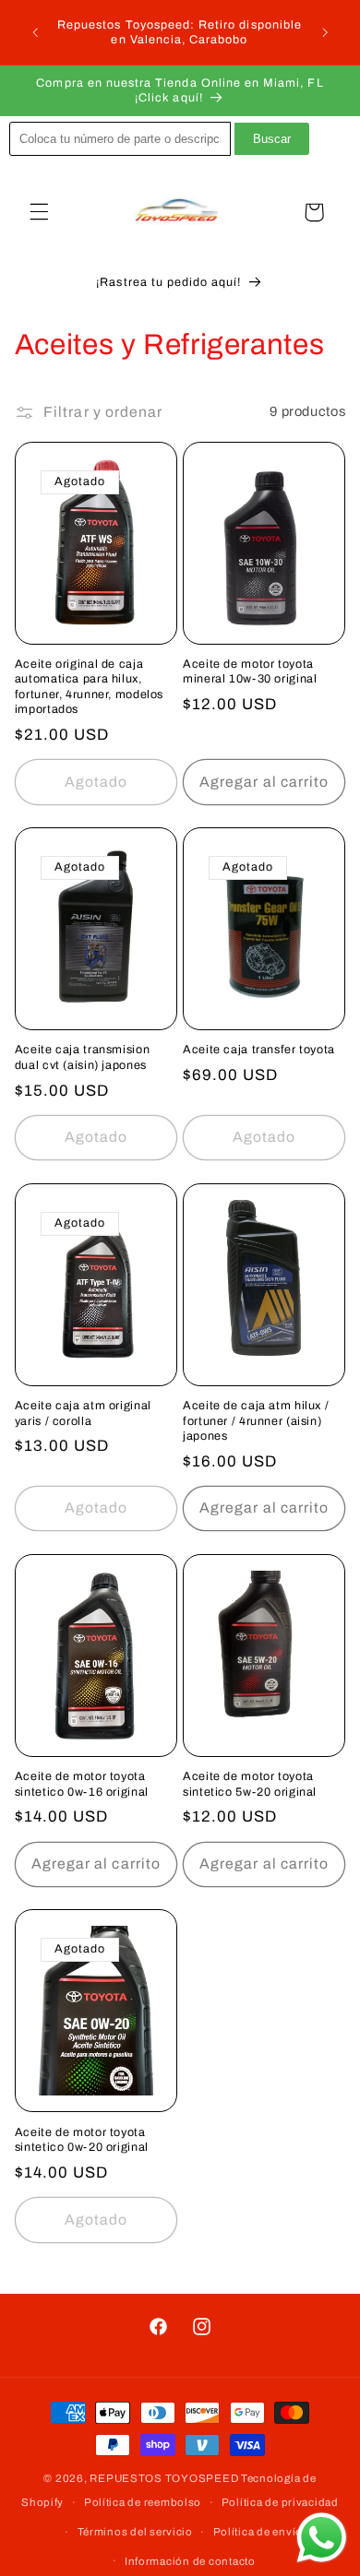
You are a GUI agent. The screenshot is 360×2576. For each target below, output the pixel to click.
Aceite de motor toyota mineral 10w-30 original (250, 671)
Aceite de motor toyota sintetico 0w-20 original (82, 2140)
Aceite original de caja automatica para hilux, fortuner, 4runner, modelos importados (89, 687)
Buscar (272, 139)
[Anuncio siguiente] (325, 32)
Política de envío (258, 2532)
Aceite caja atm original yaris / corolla (83, 1413)
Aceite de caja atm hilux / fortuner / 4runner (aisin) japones (256, 1421)
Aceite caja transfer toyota (259, 1050)
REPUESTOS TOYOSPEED (164, 2478)
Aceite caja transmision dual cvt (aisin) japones (83, 1057)
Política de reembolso (143, 2502)
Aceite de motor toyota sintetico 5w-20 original (250, 1784)
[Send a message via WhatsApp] (322, 2538)
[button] (39, 212)
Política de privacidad (280, 2502)
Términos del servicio (135, 2532)
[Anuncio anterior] (35, 32)
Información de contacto (190, 2561)
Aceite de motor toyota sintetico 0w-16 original (82, 1784)
